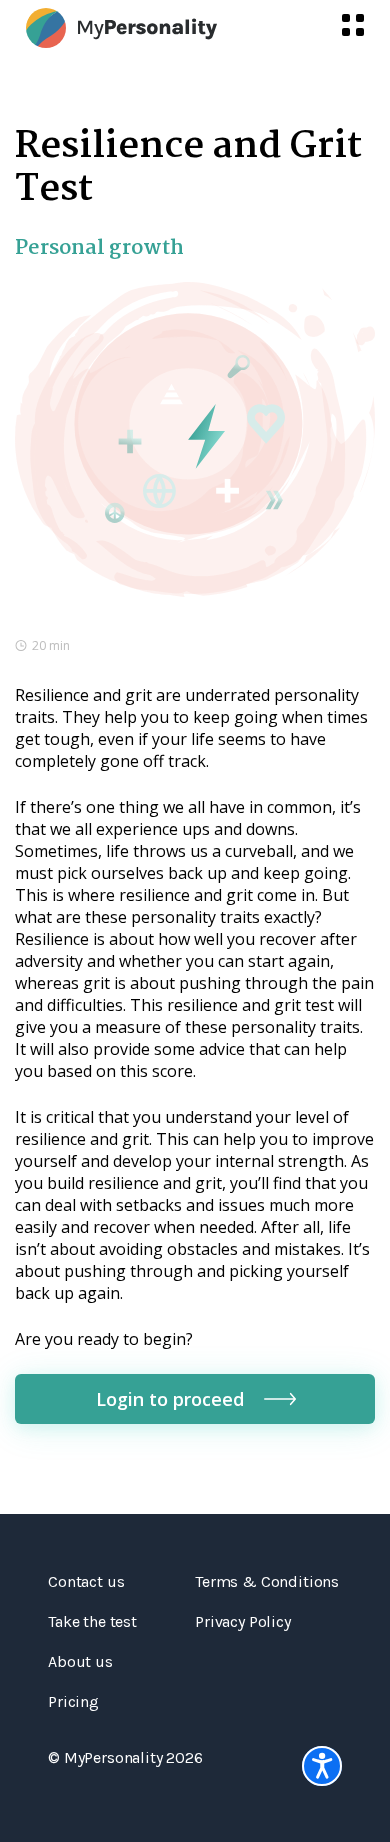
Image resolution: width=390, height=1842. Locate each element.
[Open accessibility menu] (322, 1766)
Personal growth (99, 248)
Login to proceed (170, 1399)
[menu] (353, 25)
